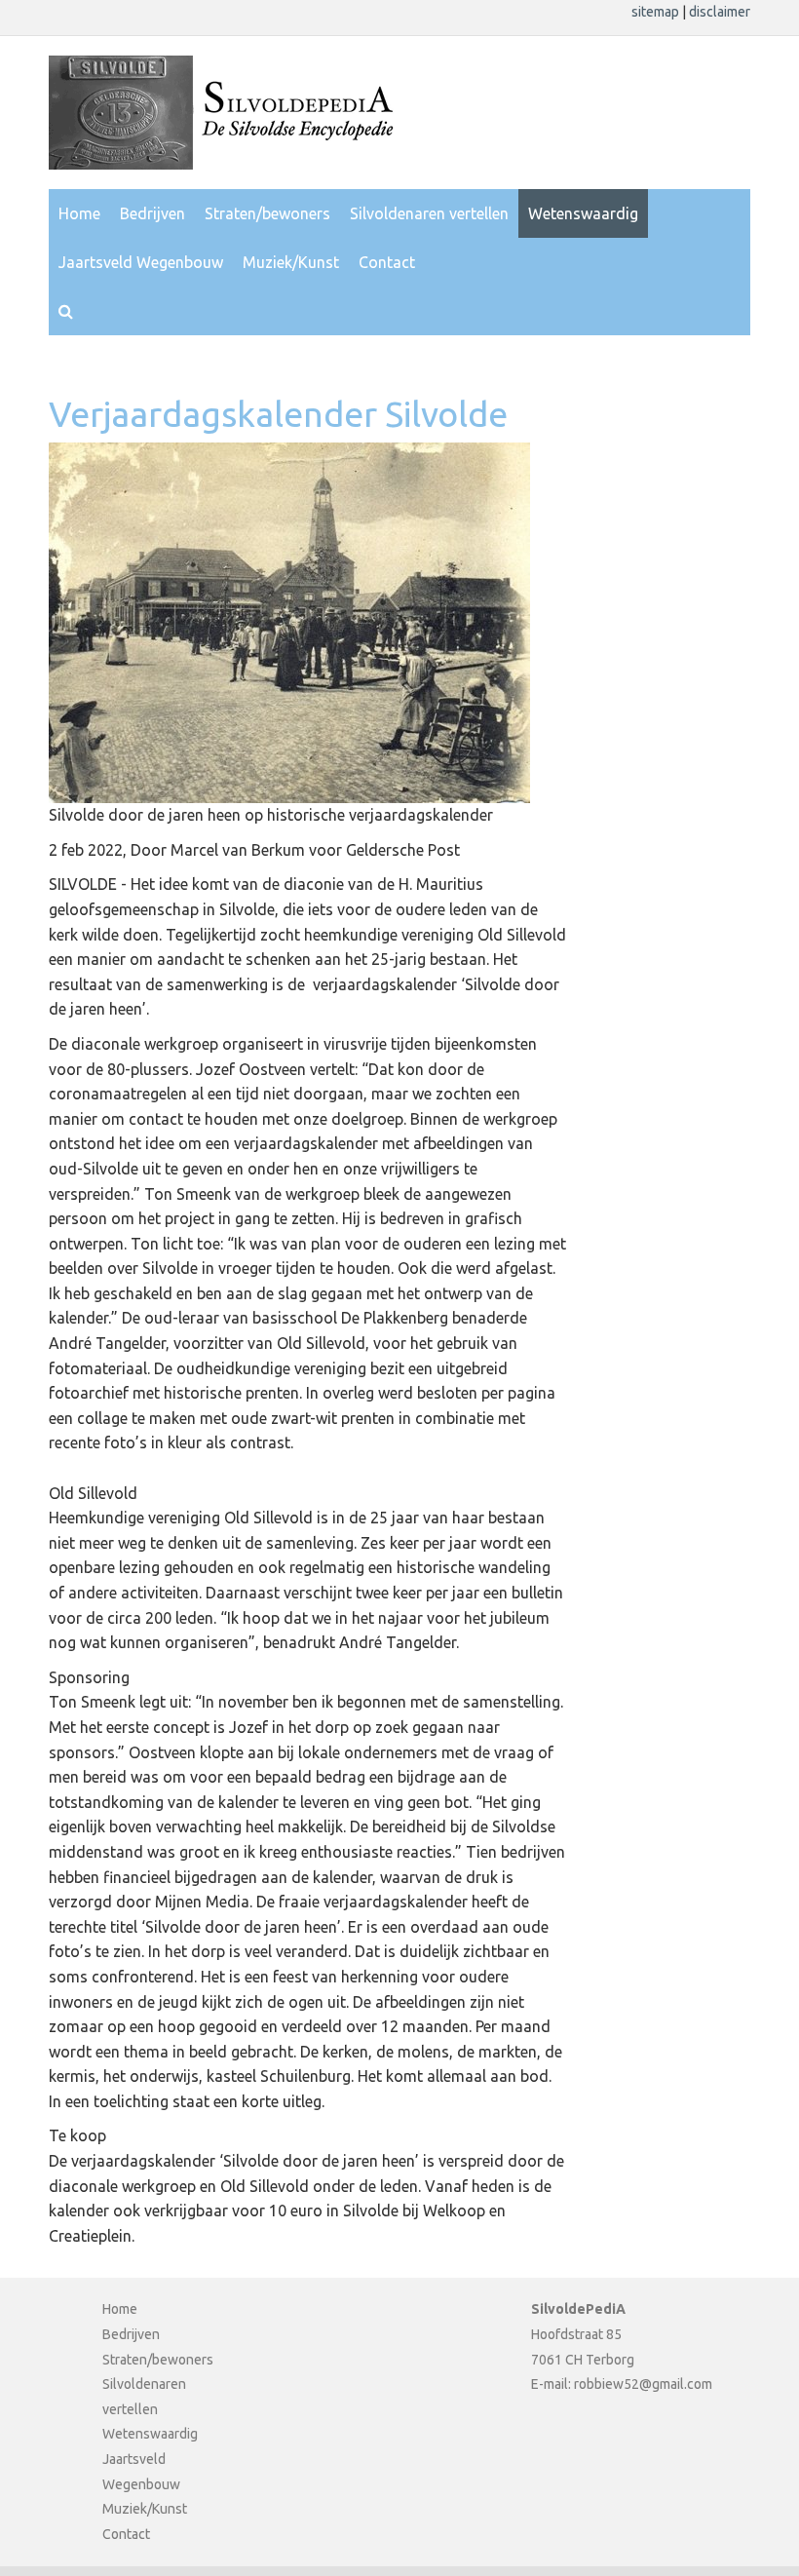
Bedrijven (152, 213)
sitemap (657, 12)
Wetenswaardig (583, 213)
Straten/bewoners (267, 213)
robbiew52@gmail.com (643, 2384)
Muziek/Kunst (291, 262)
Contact (387, 262)
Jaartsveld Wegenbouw (141, 262)
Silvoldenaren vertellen (429, 213)
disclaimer (720, 12)
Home (79, 213)
